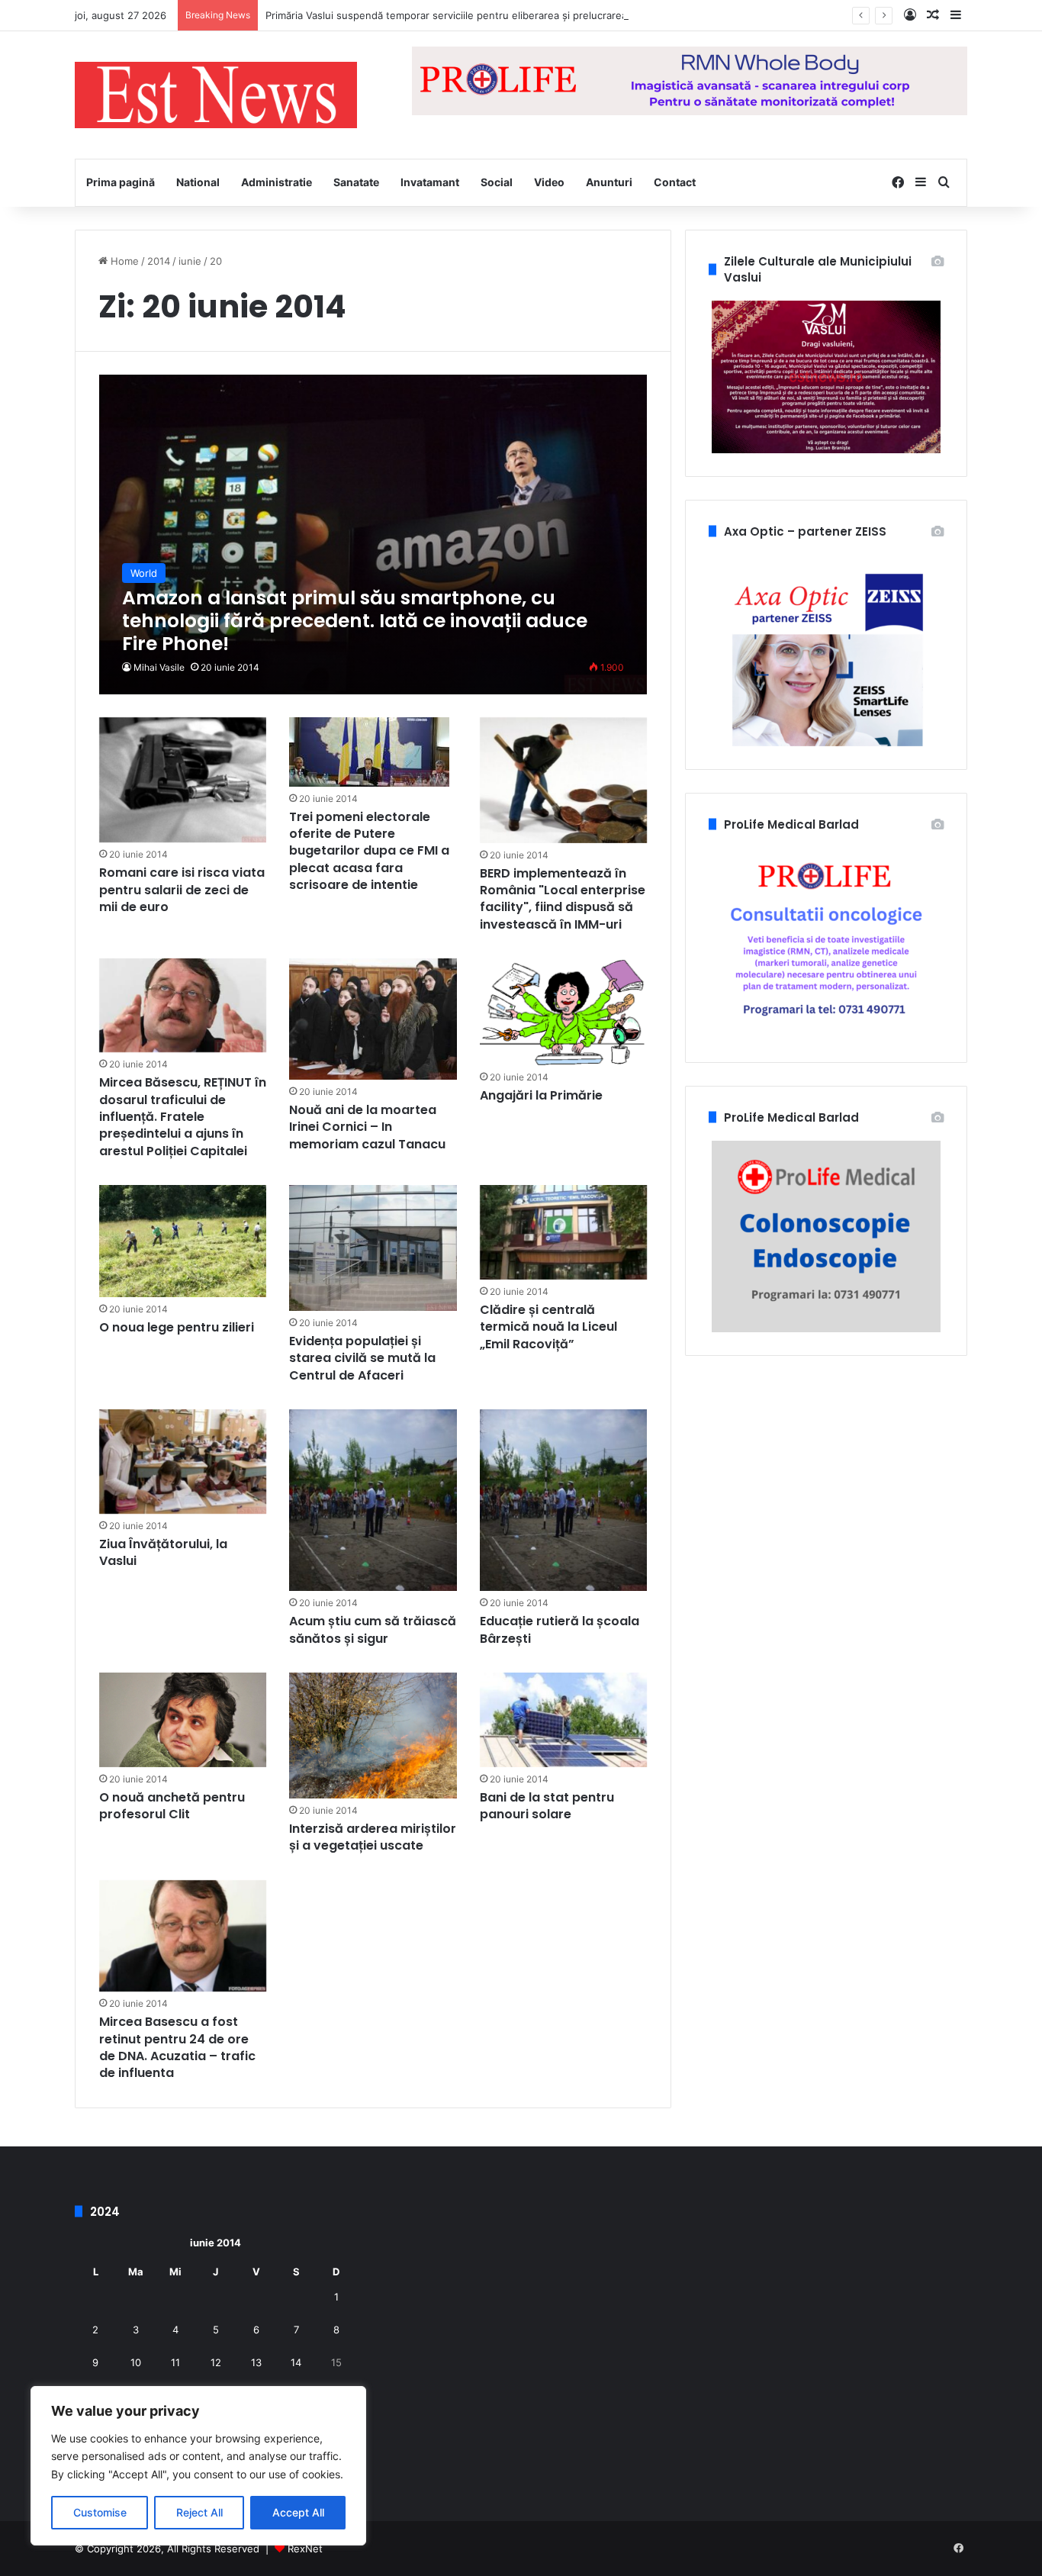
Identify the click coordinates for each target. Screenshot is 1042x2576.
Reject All (199, 2512)
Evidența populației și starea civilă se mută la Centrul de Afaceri (362, 1358)
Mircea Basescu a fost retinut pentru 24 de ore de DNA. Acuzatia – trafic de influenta (177, 2047)
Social (497, 182)
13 (256, 2362)
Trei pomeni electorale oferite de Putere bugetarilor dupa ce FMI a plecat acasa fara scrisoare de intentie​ (369, 851)
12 (216, 2362)
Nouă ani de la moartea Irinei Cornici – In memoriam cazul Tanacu (367, 1127)
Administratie (277, 182)
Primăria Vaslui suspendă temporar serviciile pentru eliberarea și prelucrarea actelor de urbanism (495, 15)
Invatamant (430, 182)
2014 (159, 261)
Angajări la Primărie (541, 1095)
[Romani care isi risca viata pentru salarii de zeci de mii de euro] (183, 780)
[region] (198, 2466)
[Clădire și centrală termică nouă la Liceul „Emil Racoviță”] (564, 1232)
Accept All (298, 2512)
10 (136, 2362)
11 (175, 2362)
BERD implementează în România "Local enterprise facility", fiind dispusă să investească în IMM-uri (563, 899)
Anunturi (609, 182)
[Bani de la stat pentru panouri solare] (564, 1720)
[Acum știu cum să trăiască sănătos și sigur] (373, 1500)
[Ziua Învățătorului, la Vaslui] (183, 1462)
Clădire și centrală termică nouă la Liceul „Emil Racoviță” (548, 1327)
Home (123, 261)
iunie (190, 261)
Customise (100, 2512)
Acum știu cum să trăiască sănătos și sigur (373, 1629)
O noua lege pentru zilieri (177, 1327)
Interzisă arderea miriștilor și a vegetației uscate (373, 1837)
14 (296, 2362)
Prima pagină (121, 182)
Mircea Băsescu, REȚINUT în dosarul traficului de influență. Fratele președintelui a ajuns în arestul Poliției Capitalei (183, 1117)
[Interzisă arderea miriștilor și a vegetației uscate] (373, 1736)
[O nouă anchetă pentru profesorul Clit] (183, 1720)
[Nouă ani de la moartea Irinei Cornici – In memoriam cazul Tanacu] (373, 1019)
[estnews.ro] (216, 95)
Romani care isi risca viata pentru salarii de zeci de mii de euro (182, 890)
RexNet (305, 2549)
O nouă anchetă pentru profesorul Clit (172, 1806)
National (198, 182)
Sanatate (356, 182)
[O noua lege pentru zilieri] (183, 1241)
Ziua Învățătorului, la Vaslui (163, 1552)
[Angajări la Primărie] (564, 1011)
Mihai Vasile (159, 667)
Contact (675, 182)
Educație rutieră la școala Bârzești (560, 1629)
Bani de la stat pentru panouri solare (547, 1806)
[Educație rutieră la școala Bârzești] (564, 1500)
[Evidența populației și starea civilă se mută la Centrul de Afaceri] (373, 1248)
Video (549, 182)
